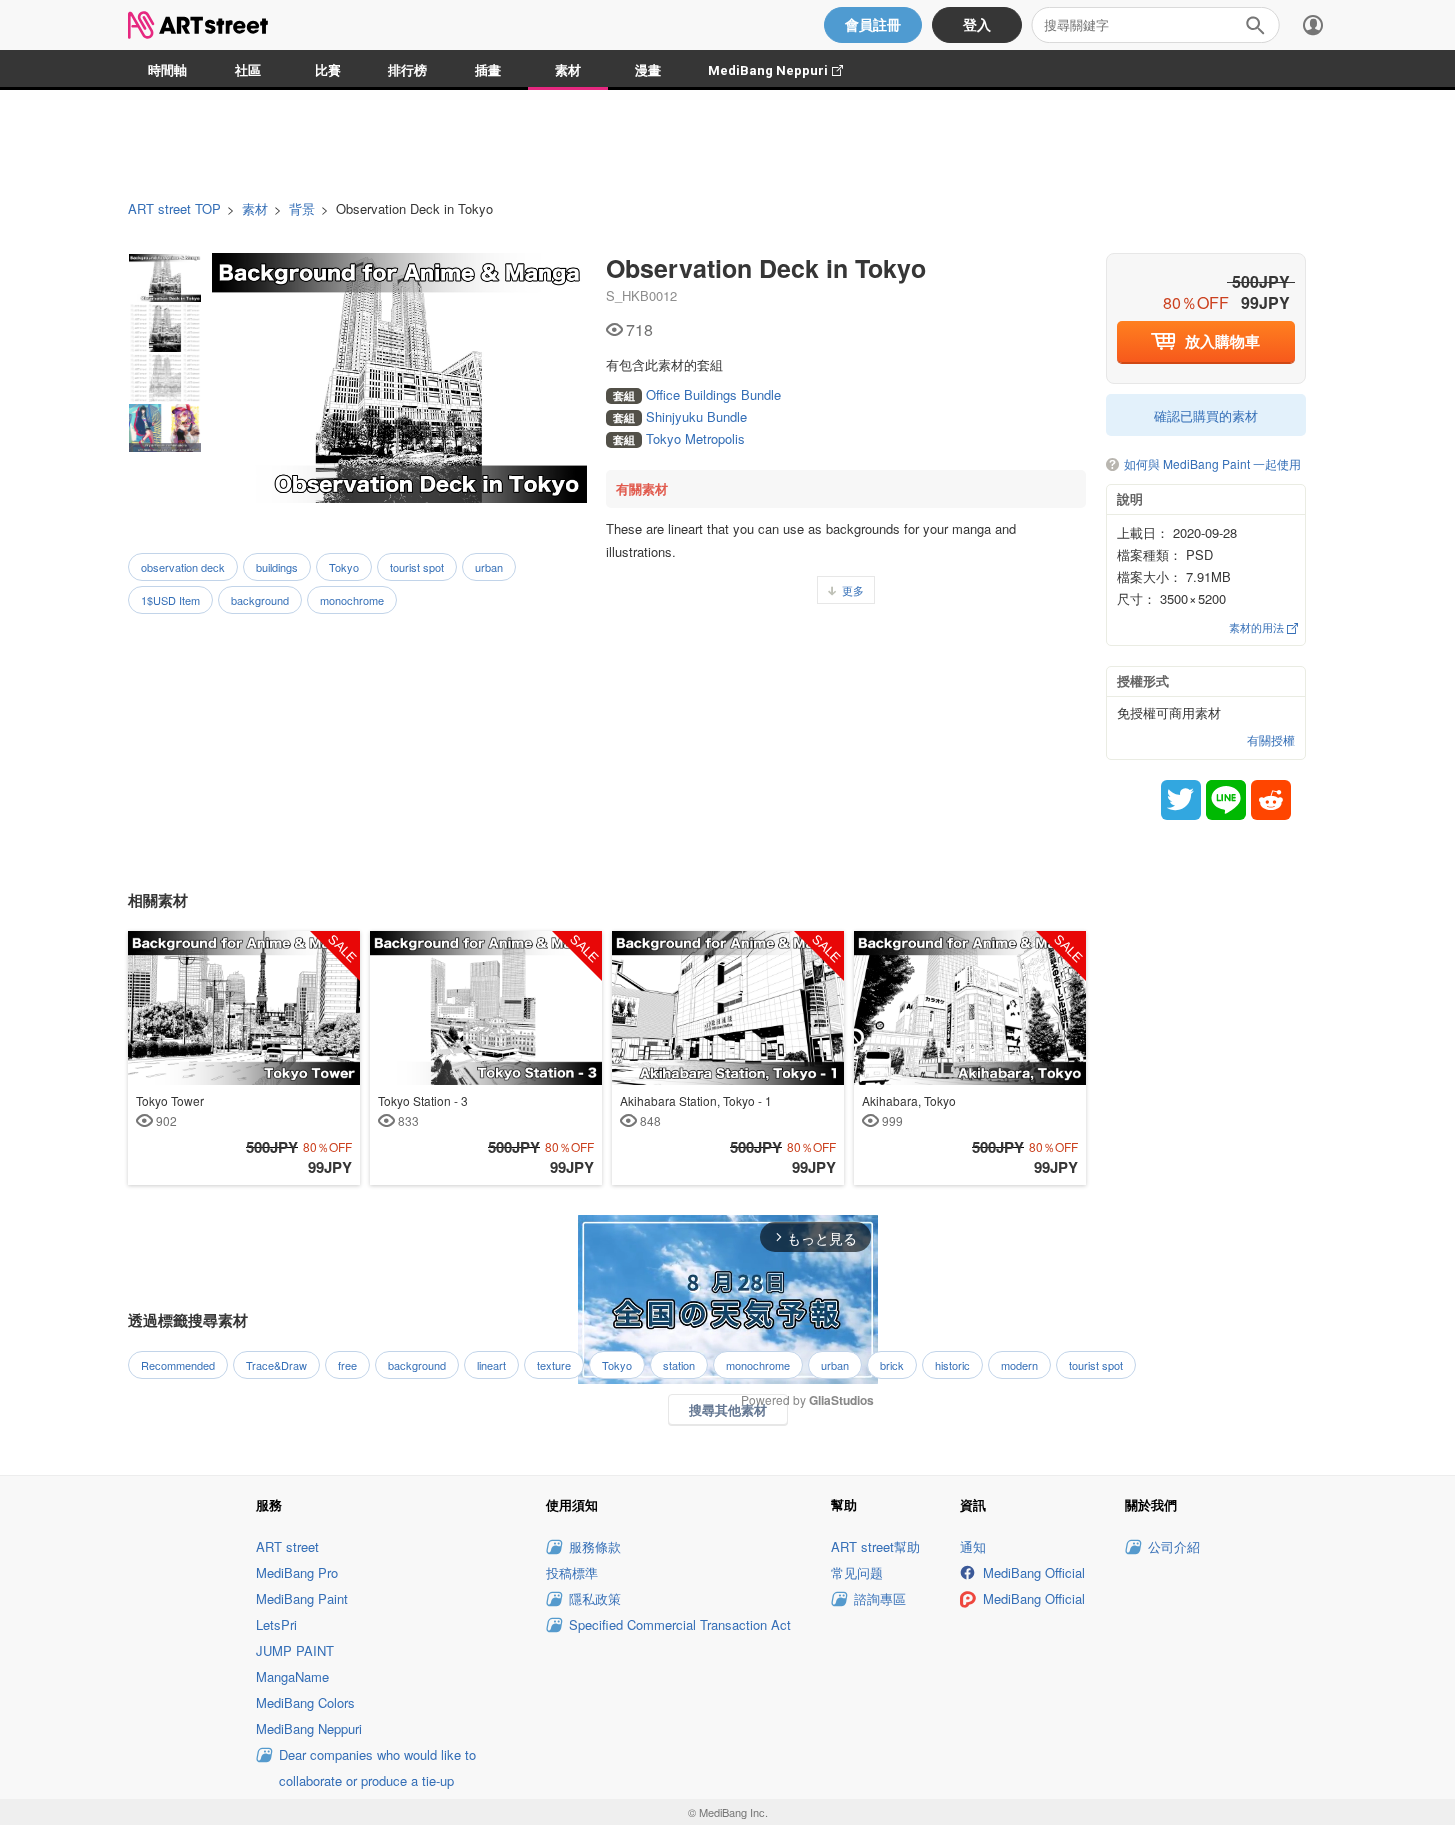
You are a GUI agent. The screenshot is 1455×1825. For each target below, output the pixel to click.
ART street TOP (174, 209)
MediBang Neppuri (785, 70)
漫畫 (648, 70)
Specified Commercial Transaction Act (680, 1624)
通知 (973, 1546)
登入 (977, 25)
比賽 (328, 70)
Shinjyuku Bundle (680, 416)
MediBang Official (1034, 1572)
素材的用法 (1258, 627)
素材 (568, 70)
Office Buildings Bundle (697, 394)
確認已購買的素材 (1206, 415)
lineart (491, 1365)
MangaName (292, 1676)
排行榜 (407, 70)
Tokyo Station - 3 (423, 1110)
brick (892, 1365)
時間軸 (167, 70)
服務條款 (595, 1546)
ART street (287, 1546)
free (347, 1365)
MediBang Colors (305, 1702)
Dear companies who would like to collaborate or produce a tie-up (377, 1767)
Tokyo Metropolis (679, 438)
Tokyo (344, 567)
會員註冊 (873, 25)
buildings (277, 567)
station (679, 1365)
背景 (302, 209)
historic (952, 1365)
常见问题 (857, 1572)
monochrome (352, 600)
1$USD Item (170, 600)
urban (489, 567)
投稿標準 (572, 1572)
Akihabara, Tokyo (909, 1110)
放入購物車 (1222, 341)
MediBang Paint (302, 1598)
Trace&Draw (276, 1365)
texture (554, 1365)
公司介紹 (1174, 1546)
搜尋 (1255, 25)
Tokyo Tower (170, 1110)
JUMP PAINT (295, 1650)
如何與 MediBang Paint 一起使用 (1212, 464)
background (260, 600)
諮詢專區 (880, 1598)
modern (1019, 1365)
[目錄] (1313, 25)
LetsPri (276, 1624)
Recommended (178, 1365)
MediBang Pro (297, 1572)
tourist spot (417, 567)
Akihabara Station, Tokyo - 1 (696, 1110)
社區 (248, 70)
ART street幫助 (875, 1546)
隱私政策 (595, 1598)
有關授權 (1271, 740)
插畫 (488, 70)
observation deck (183, 567)
